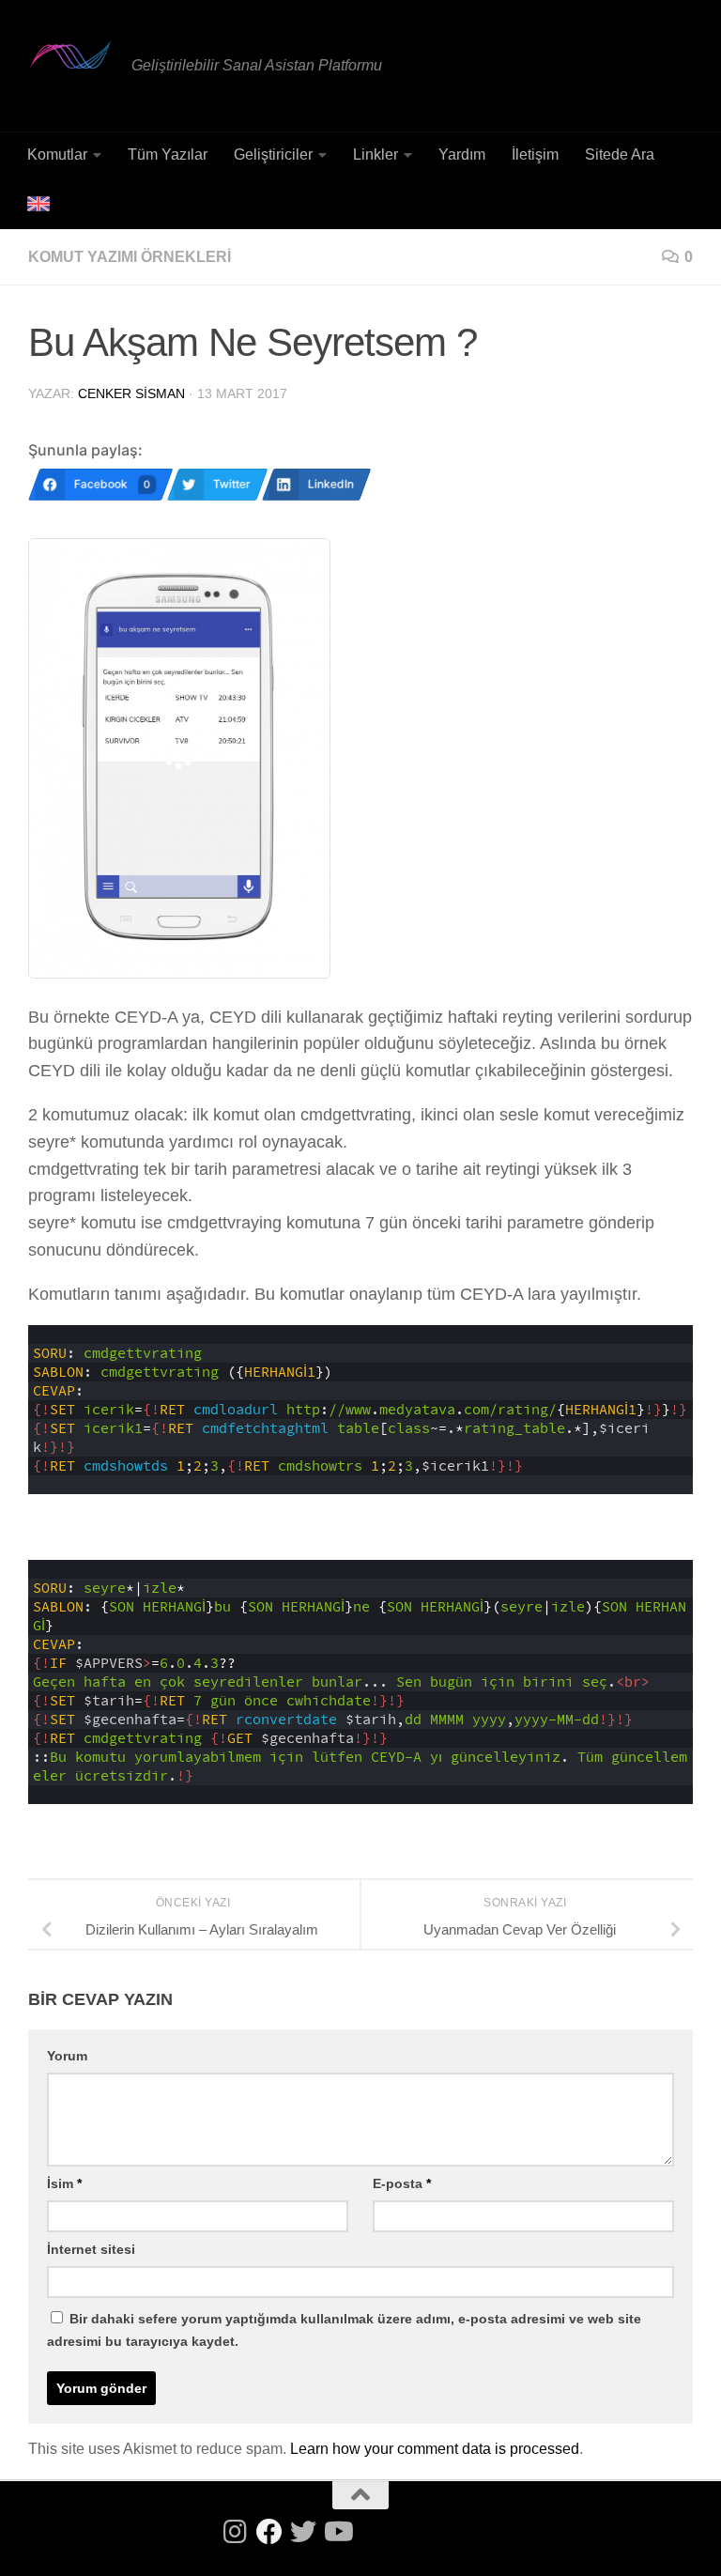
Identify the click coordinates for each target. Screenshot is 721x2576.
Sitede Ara (620, 154)
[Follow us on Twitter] (303, 2532)
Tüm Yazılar (168, 154)
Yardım (462, 154)
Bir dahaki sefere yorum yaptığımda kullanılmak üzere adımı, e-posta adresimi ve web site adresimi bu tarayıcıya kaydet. (344, 2330)
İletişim (535, 154)
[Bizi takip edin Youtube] (337, 2532)
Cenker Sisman (131, 393)
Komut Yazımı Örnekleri (130, 257)
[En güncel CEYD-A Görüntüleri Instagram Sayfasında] (236, 2532)
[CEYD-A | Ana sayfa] (70, 54)
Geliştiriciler (273, 154)
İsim (64, 2183)
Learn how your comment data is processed (435, 2449)
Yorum (67, 2056)
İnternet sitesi (91, 2249)
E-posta (402, 2183)
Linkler (376, 154)
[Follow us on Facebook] (269, 2532)
